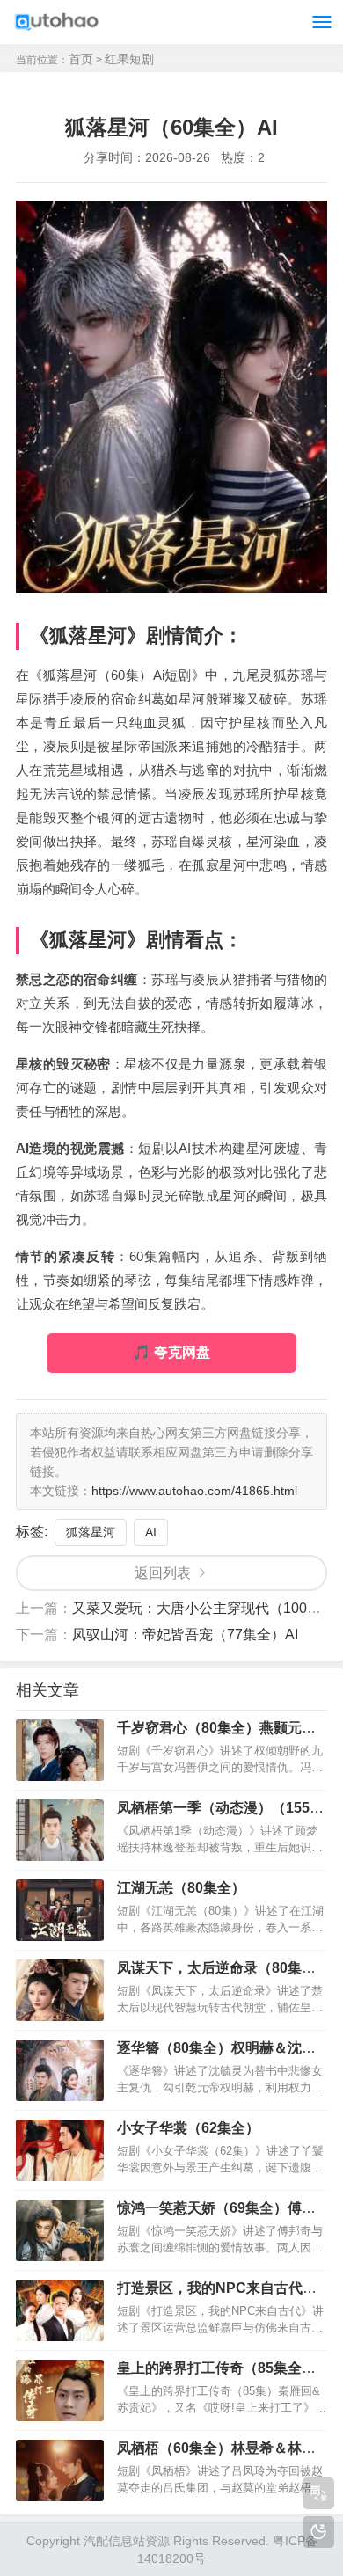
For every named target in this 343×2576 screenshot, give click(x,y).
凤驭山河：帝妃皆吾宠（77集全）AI (185, 1635)
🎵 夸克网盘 (171, 1352)
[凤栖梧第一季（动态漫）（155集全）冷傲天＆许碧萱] (60, 1830)
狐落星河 (91, 1532)
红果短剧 (129, 59)
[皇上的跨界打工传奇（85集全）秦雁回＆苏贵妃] (60, 2390)
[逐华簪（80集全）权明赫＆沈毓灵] (60, 2070)
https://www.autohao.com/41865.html (194, 1491)
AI (151, 1532)
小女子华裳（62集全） (188, 2128)
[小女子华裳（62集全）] (60, 2150)
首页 (81, 59)
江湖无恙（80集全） (181, 1888)
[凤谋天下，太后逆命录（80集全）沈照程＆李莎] (60, 1990)
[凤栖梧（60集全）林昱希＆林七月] (60, 2470)
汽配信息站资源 (127, 2541)
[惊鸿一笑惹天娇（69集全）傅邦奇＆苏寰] (60, 2230)
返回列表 (163, 1573)
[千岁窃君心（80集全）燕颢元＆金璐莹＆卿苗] (60, 1750)
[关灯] (318, 2532)
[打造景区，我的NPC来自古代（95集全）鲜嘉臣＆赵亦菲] (60, 2310)
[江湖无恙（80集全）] (60, 1910)
